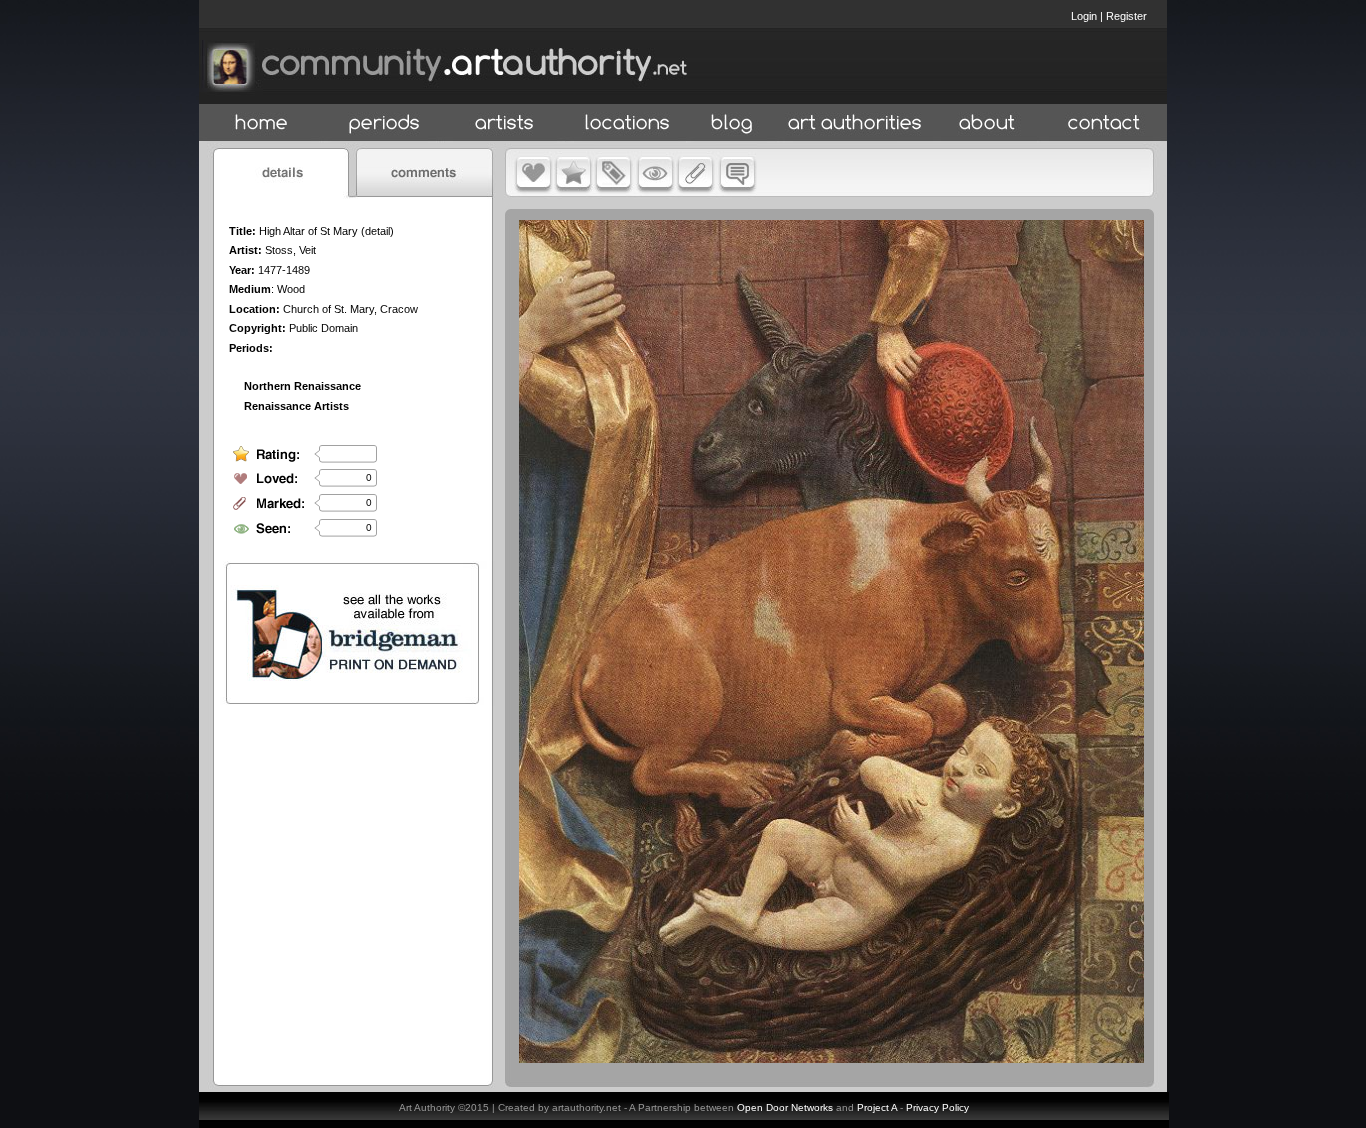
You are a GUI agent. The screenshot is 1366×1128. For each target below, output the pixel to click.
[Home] (261, 123)
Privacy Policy (937, 1107)
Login (1084, 16)
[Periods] (384, 123)
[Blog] (732, 123)
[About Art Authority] (987, 123)
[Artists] (505, 123)
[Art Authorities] (855, 123)
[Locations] (626, 123)
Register (1126, 16)
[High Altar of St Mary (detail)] (831, 1058)
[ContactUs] (1104, 123)
